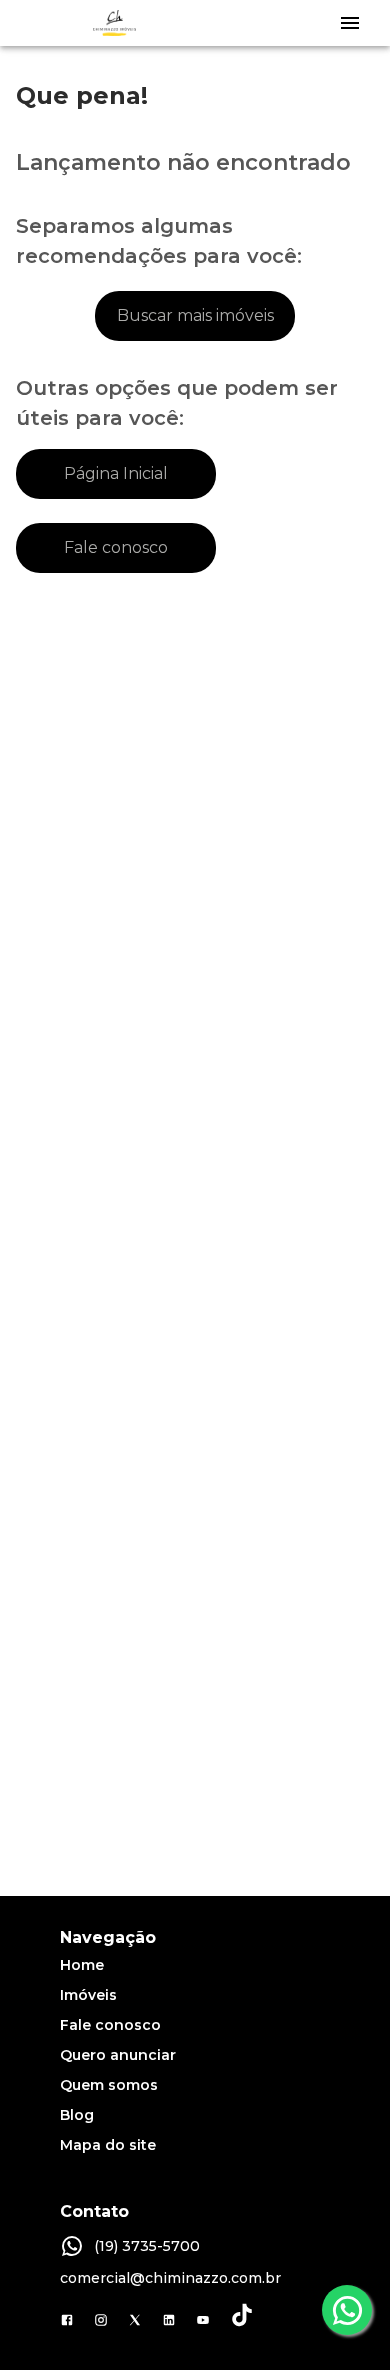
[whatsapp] (347, 2310)
